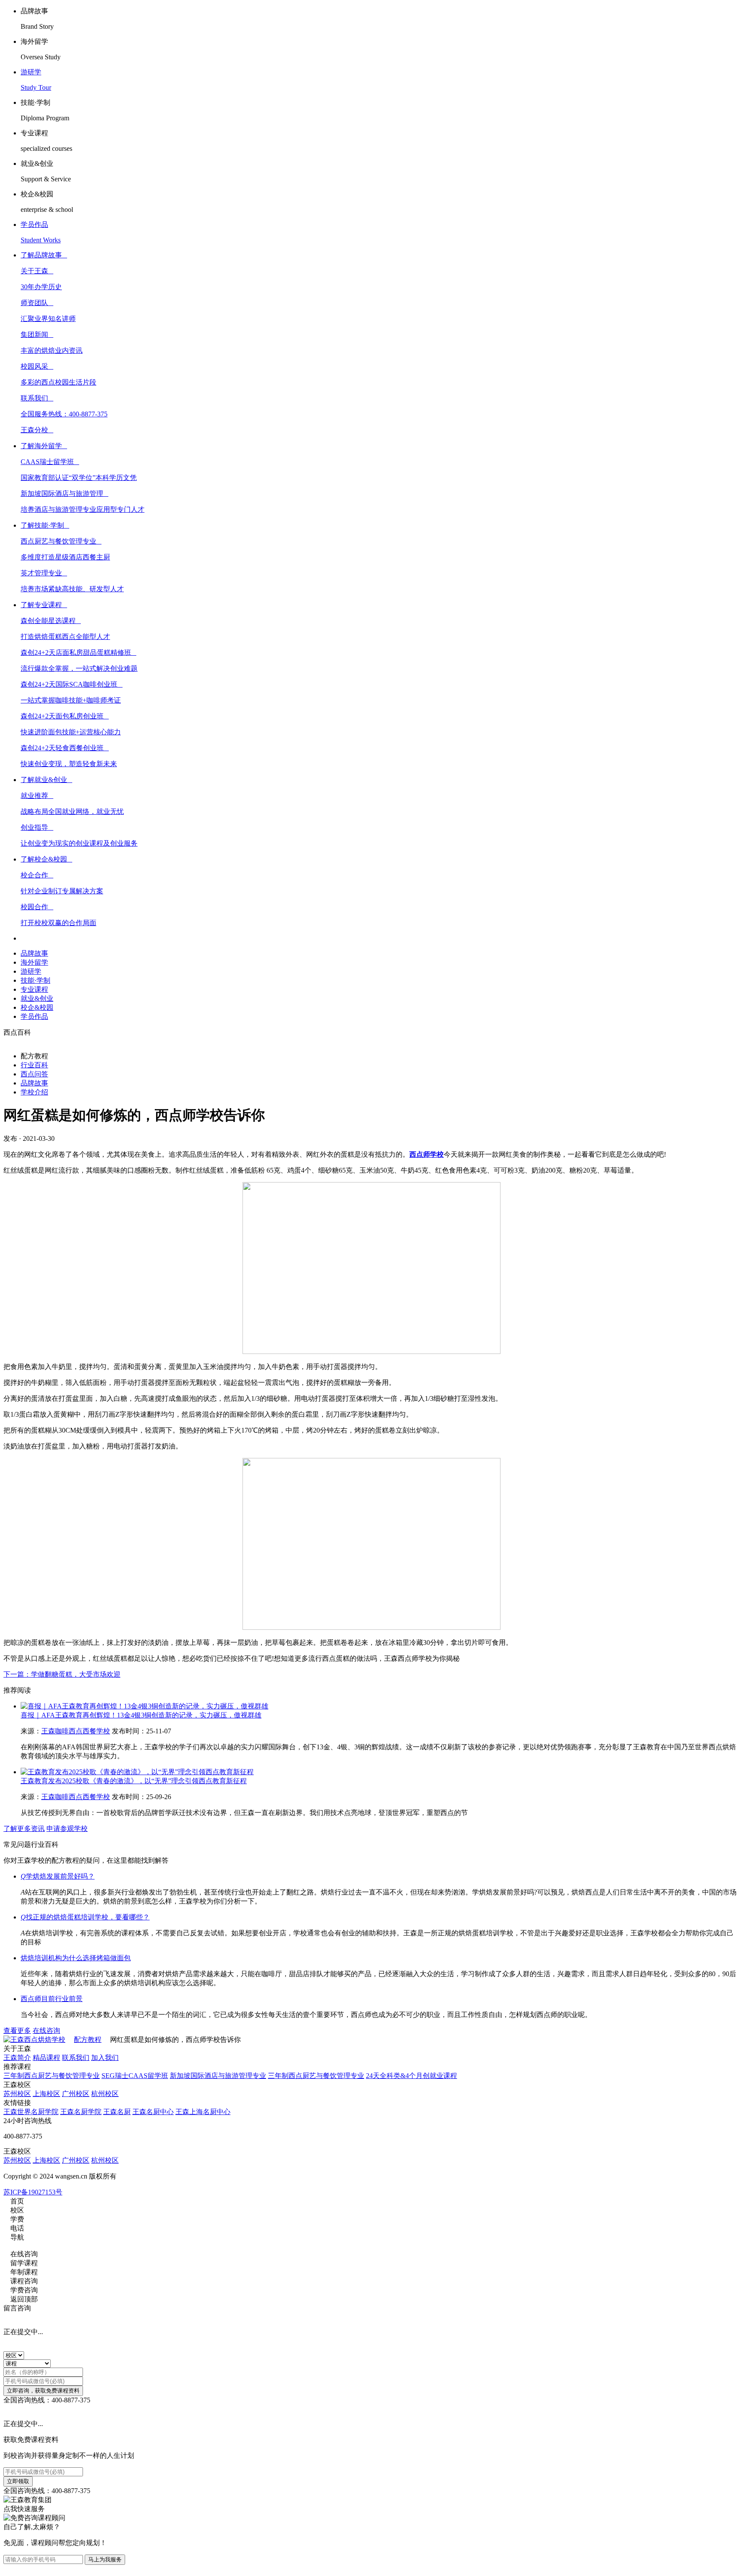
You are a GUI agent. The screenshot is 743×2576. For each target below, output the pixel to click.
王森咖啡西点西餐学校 (76, 1731)
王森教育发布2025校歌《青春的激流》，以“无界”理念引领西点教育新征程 (134, 1781)
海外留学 (34, 962)
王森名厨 (117, 2112)
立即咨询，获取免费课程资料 (43, 2391)
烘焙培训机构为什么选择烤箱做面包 (76, 1958)
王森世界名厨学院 (31, 2112)
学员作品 (34, 1016)
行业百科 (34, 1065)
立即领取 (18, 2481)
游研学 (31, 971)
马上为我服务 (105, 2559)
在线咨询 (46, 2031)
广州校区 (76, 2094)
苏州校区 (17, 2094)
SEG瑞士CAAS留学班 (135, 2076)
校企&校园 (37, 1007)
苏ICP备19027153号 (33, 2192)
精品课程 (46, 2058)
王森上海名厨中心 (203, 2112)
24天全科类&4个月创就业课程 (411, 2076)
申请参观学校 (67, 1829)
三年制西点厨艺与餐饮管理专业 (52, 2076)
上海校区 (46, 2094)
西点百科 (17, 1032)
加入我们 (105, 2058)
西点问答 (34, 1074)
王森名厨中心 (153, 2112)
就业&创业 (37, 998)
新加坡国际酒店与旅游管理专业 (218, 2076)
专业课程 (34, 989)
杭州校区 (105, 2094)
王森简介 (17, 2058)
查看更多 (17, 2031)
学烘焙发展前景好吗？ (58, 1876)
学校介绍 (34, 1092)
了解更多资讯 (24, 1829)
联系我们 (76, 2058)
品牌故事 (34, 953)
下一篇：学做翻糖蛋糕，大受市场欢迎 (62, 1674)
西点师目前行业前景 (52, 1999)
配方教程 (88, 2040)
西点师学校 (427, 1154)
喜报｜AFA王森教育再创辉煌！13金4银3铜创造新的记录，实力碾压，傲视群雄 (141, 1715)
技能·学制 (35, 980)
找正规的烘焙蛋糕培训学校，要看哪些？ (85, 1917)
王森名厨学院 (81, 2112)
